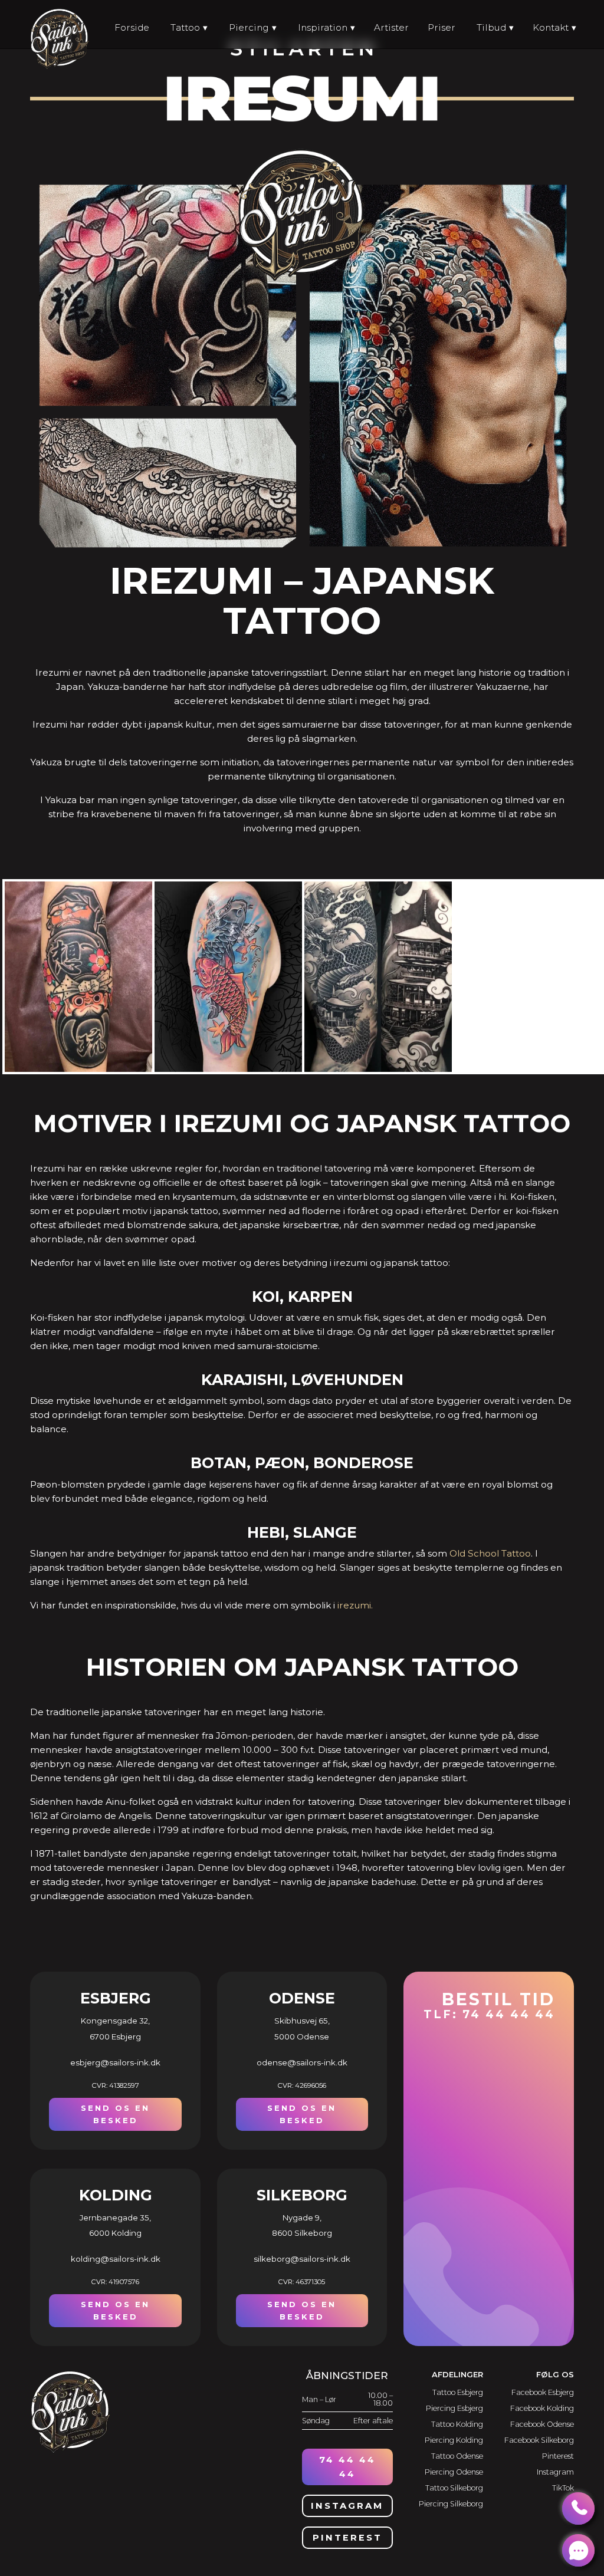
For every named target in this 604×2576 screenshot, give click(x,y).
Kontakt (551, 27)
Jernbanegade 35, (115, 2218)
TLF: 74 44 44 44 (489, 2005)
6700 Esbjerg (115, 2037)
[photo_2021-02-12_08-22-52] (80, 1071)
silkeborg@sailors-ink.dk (302, 2259)
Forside (132, 27)
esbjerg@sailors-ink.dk (115, 2062)
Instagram (347, 2506)
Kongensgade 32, (115, 2021)
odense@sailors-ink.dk (302, 2062)
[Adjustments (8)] (379, 1071)
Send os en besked (115, 2114)
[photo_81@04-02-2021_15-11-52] (229, 1071)
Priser (441, 27)
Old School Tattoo (490, 1553)
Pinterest (347, 2538)
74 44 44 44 (347, 2467)
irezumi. (355, 1605)
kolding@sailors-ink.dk (116, 2259)
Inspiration (323, 27)
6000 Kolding (115, 2233)
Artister (391, 27)
